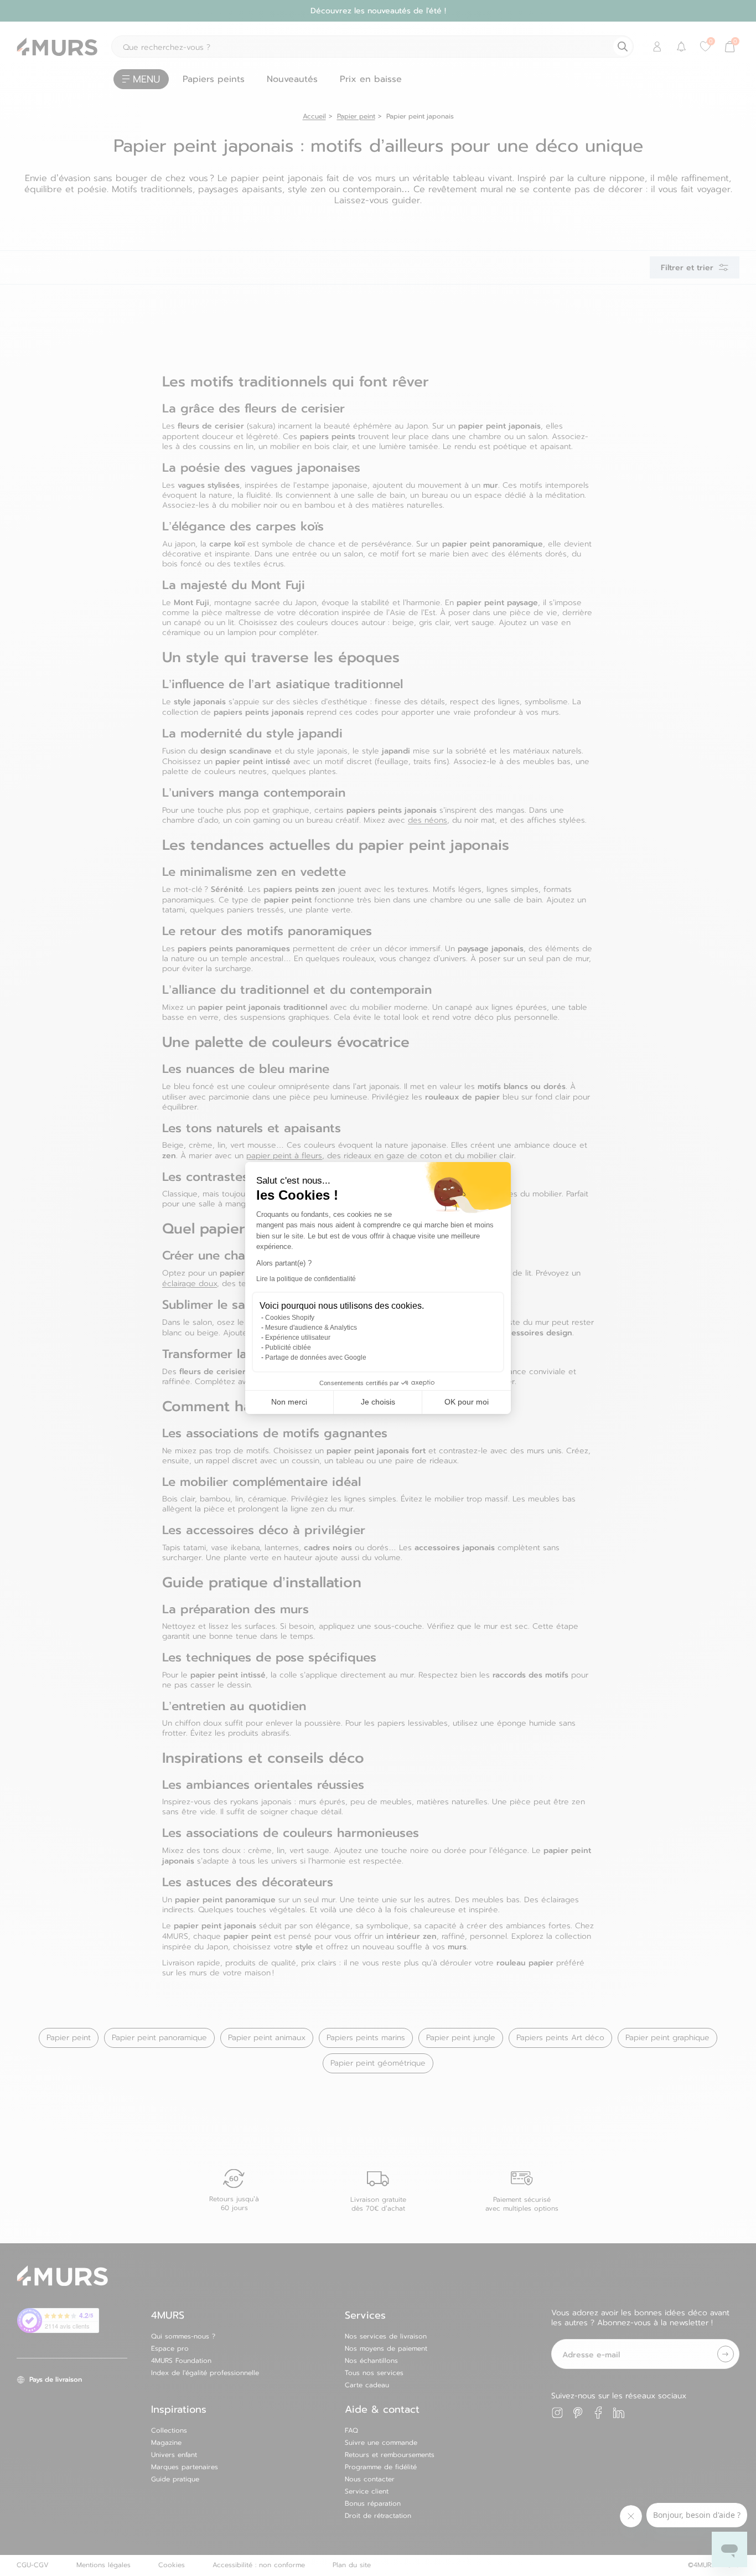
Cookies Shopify (290, 1318)
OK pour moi (467, 1402)
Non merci (289, 1402)
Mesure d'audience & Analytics (311, 1328)
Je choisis (378, 1402)
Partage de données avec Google (316, 1357)
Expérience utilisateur (298, 1338)
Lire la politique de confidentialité (306, 1279)
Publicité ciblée (288, 1348)
